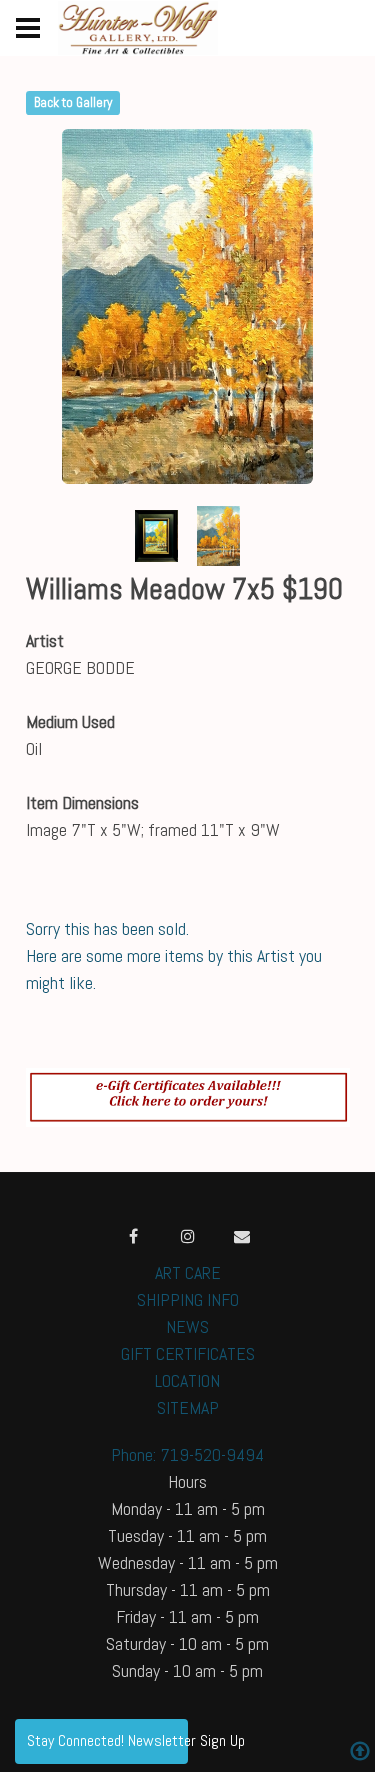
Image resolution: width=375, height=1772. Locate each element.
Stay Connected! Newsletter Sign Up (107, 1740)
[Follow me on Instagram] (188, 1236)
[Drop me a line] (242, 1236)
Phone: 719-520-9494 (187, 1454)
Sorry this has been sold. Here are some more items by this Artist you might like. (174, 955)
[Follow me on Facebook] (134, 1236)
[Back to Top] (360, 1753)
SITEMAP (188, 1407)
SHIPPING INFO (188, 1299)
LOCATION (187, 1380)
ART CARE (188, 1272)
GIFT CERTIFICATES (188, 1353)
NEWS (187, 1326)
